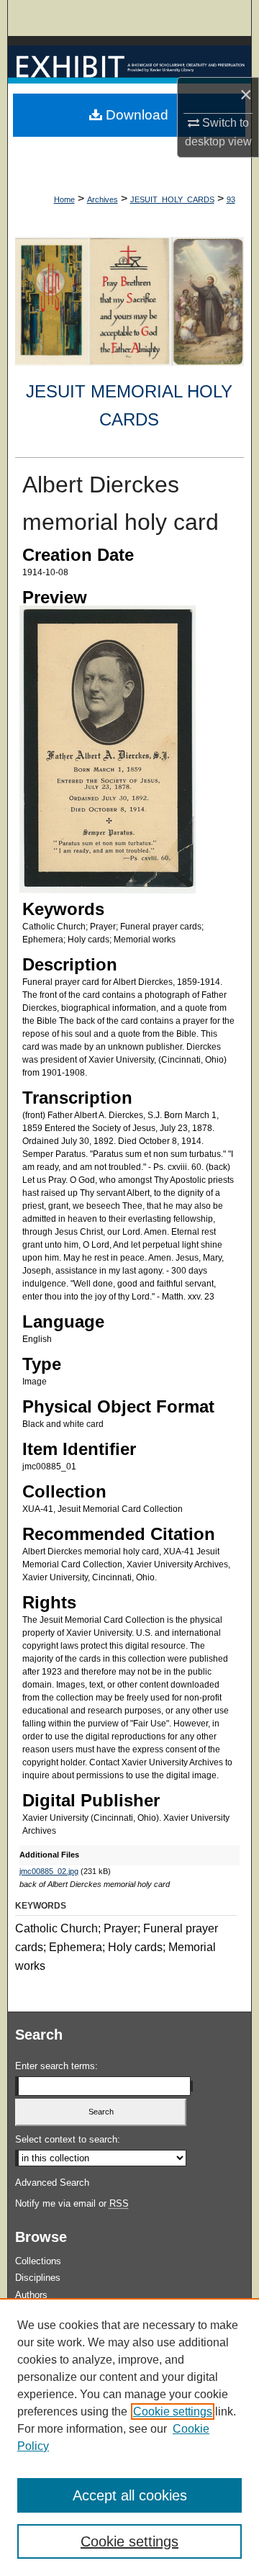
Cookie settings (173, 2411)
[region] (129, 2437)
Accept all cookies (130, 2495)
